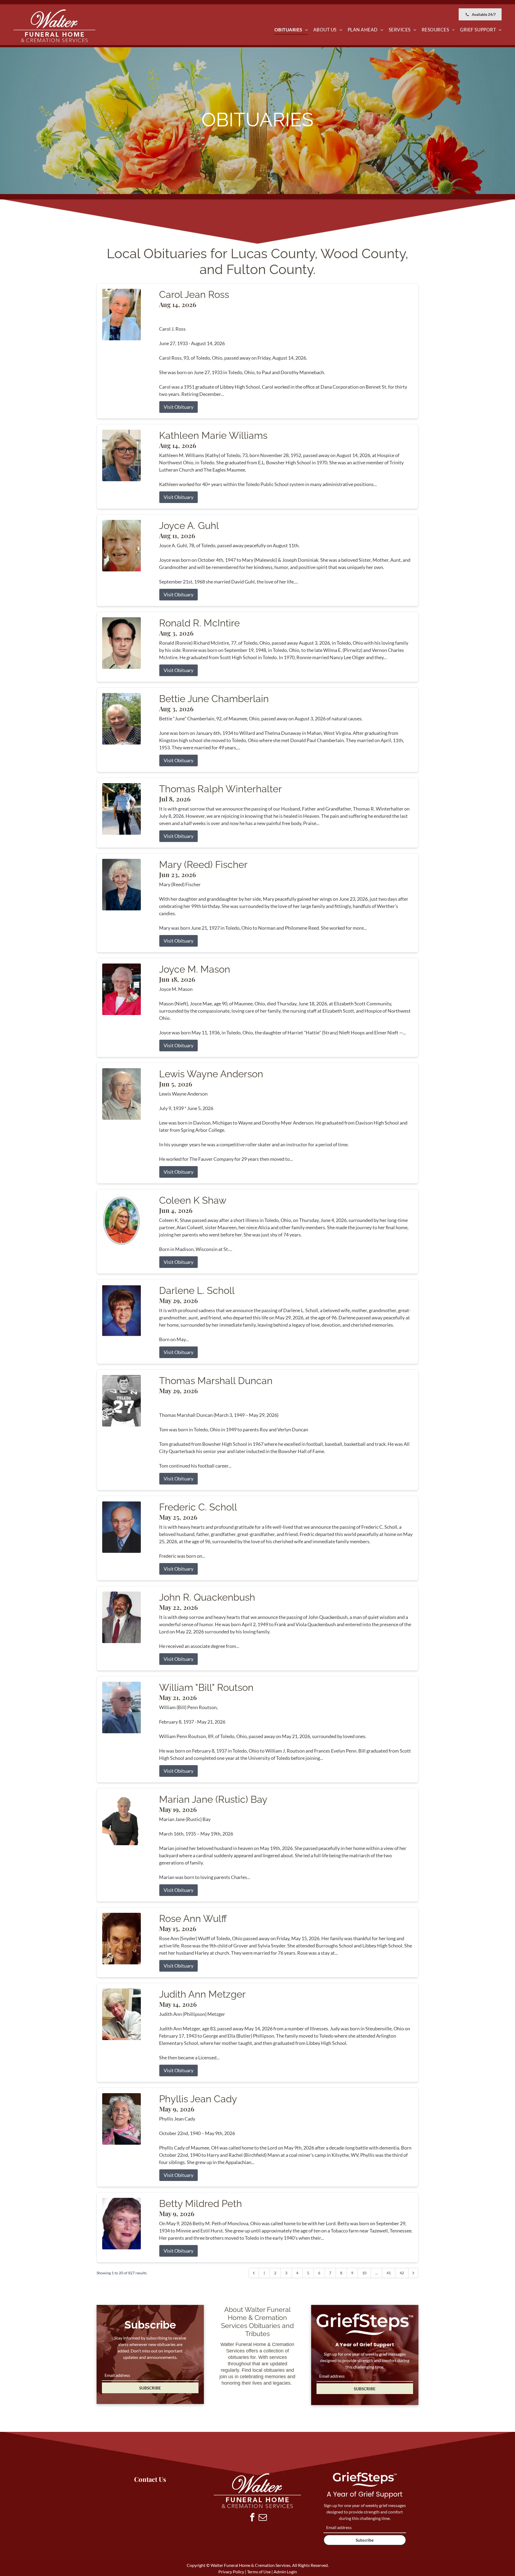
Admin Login (285, 2572)
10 (364, 2273)
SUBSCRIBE (150, 2388)
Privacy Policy (231, 2572)
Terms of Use (259, 2572)
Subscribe (365, 2540)
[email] (263, 2518)
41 (389, 2273)
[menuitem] (291, 30)
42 (402, 2273)
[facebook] (252, 2518)
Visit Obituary (179, 407)
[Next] (413, 2273)
